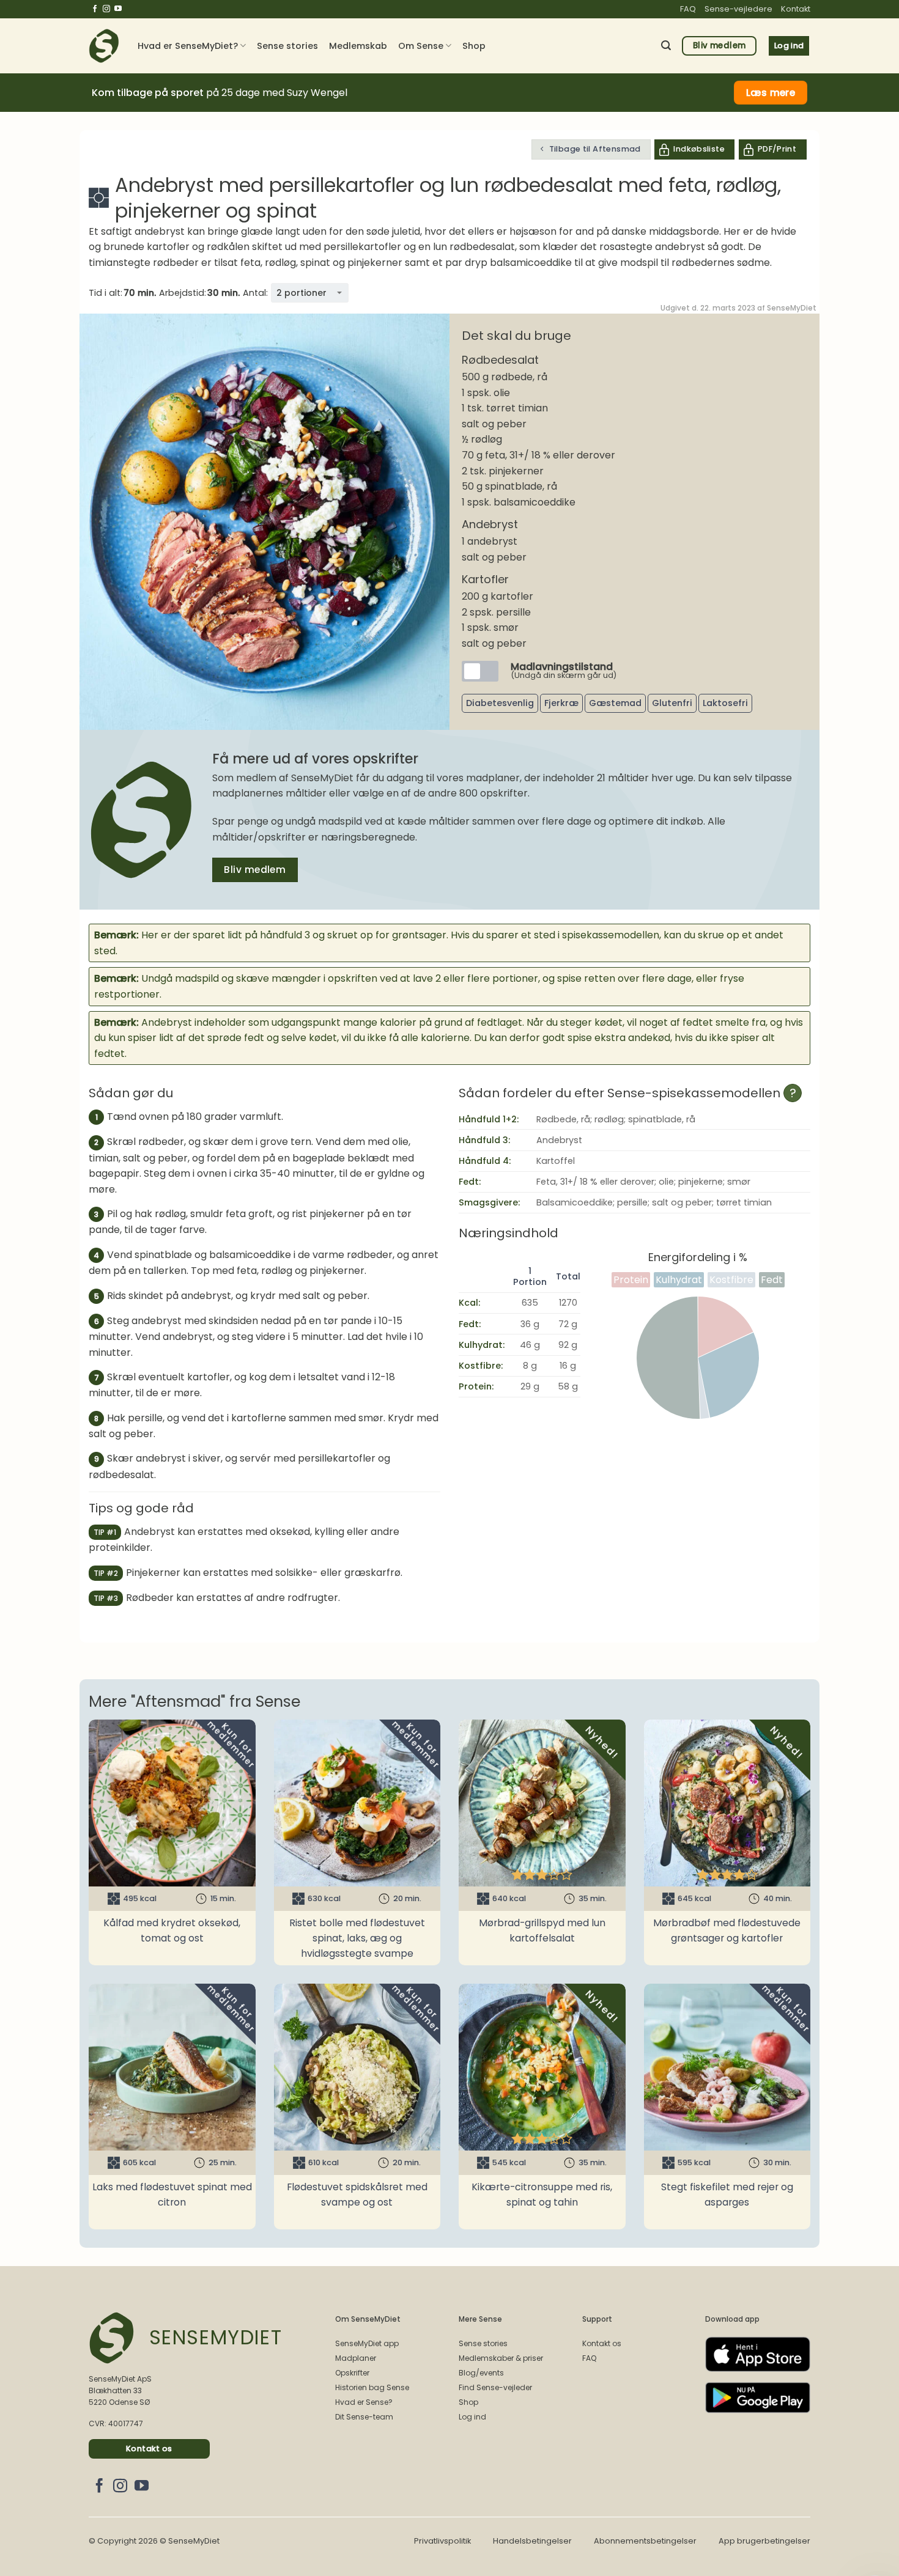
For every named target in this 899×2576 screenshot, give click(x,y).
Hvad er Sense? (364, 2402)
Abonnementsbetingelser (645, 2541)
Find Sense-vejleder (495, 2387)
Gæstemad (615, 703)
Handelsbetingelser (532, 2541)
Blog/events (481, 2373)
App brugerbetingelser (764, 2541)
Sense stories (287, 46)
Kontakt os (602, 2343)
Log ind (472, 2417)
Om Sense (421, 46)
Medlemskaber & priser (501, 2358)
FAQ (688, 9)
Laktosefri (725, 703)
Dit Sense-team (364, 2417)
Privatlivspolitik (442, 2541)
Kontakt (796, 9)
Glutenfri (672, 703)
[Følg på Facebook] (95, 9)
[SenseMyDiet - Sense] (104, 46)
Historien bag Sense (372, 2387)
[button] (666, 46)
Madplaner (356, 2358)
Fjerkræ (561, 703)
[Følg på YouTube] (118, 9)
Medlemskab (358, 46)
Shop (474, 46)
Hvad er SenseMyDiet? (188, 46)
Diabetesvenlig (500, 703)
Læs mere (771, 93)
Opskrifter (352, 2373)
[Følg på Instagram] (106, 9)
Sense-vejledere (738, 9)
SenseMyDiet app (367, 2343)
